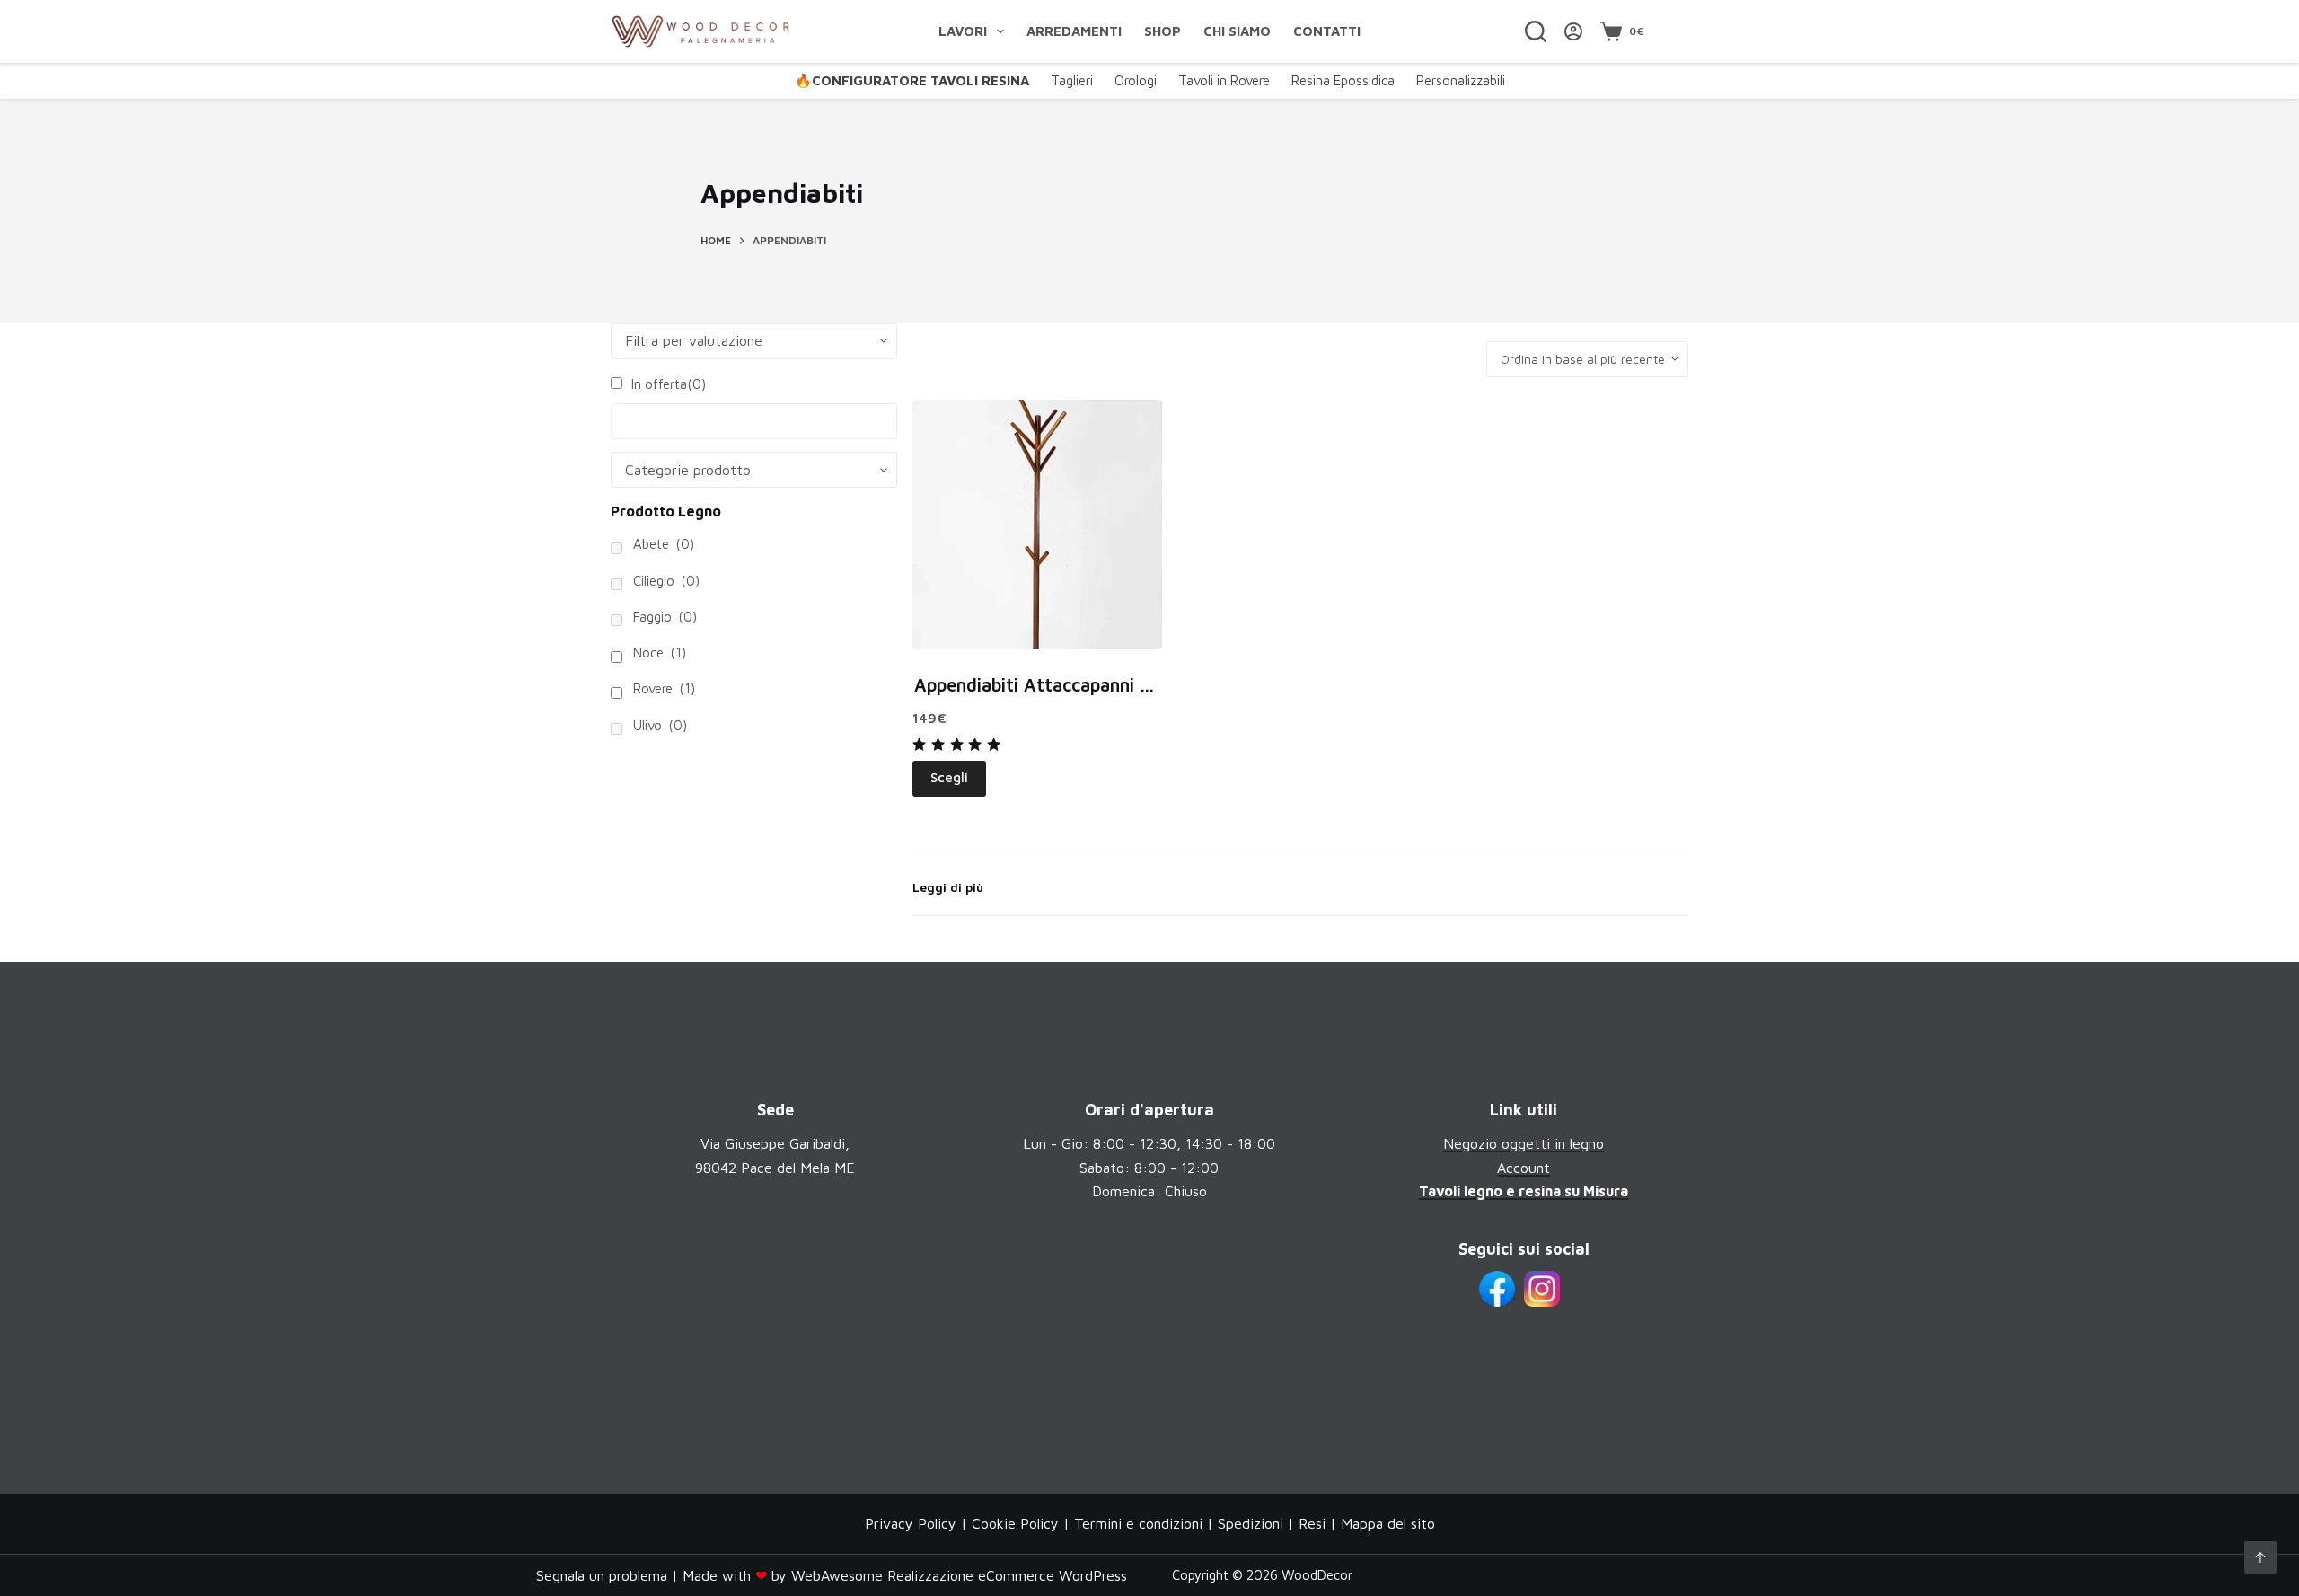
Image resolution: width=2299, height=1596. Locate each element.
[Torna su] (2260, 1557)
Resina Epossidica (1343, 80)
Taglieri (1072, 80)
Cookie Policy (1015, 1523)
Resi (1312, 1523)
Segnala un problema (602, 1575)
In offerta (669, 384)
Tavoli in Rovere (1224, 80)
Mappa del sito (1388, 1523)
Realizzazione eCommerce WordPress (1007, 1575)
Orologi (1136, 80)
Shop (1163, 31)
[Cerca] (1536, 31)
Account (1524, 1168)
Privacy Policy (911, 1523)
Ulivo (660, 725)
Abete (664, 544)
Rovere (664, 688)
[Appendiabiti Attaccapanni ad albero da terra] (1037, 525)
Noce (660, 653)
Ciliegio (666, 581)
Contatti (1327, 31)
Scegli (949, 777)
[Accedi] (1573, 31)
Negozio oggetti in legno (1524, 1143)
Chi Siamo (1237, 31)
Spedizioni (1251, 1523)
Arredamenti (1074, 31)
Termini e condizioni (1138, 1523)
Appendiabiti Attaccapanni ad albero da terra (1103, 685)
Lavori (963, 31)
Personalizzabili (1461, 80)
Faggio (665, 617)
